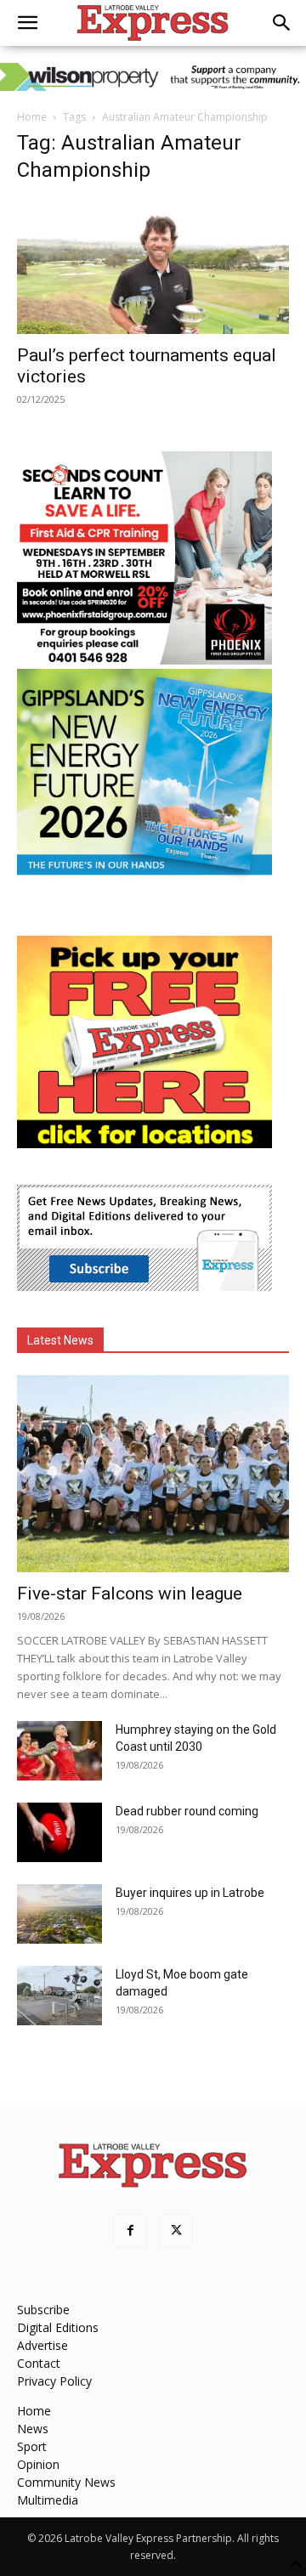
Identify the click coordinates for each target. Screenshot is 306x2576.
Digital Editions (58, 2327)
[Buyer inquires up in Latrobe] (59, 1914)
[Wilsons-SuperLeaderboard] (153, 77)
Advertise (42, 2345)
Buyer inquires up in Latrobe (190, 1893)
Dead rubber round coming (187, 1811)
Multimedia (48, 2500)
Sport (32, 2446)
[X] (176, 2231)
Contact (39, 2363)
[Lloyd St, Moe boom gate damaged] (59, 1996)
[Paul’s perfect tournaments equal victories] (153, 267)
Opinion (38, 2464)
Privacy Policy (54, 2381)
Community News (66, 2482)
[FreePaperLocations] (144, 1144)
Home (32, 117)
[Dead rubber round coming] (59, 1832)
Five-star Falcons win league (130, 1594)
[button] (27, 23)
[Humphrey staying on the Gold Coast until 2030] (59, 1751)
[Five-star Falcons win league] (153, 1474)
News (33, 2429)
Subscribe (43, 2310)
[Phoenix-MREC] (144, 660)
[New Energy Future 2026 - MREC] (144, 877)
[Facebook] (130, 2231)
